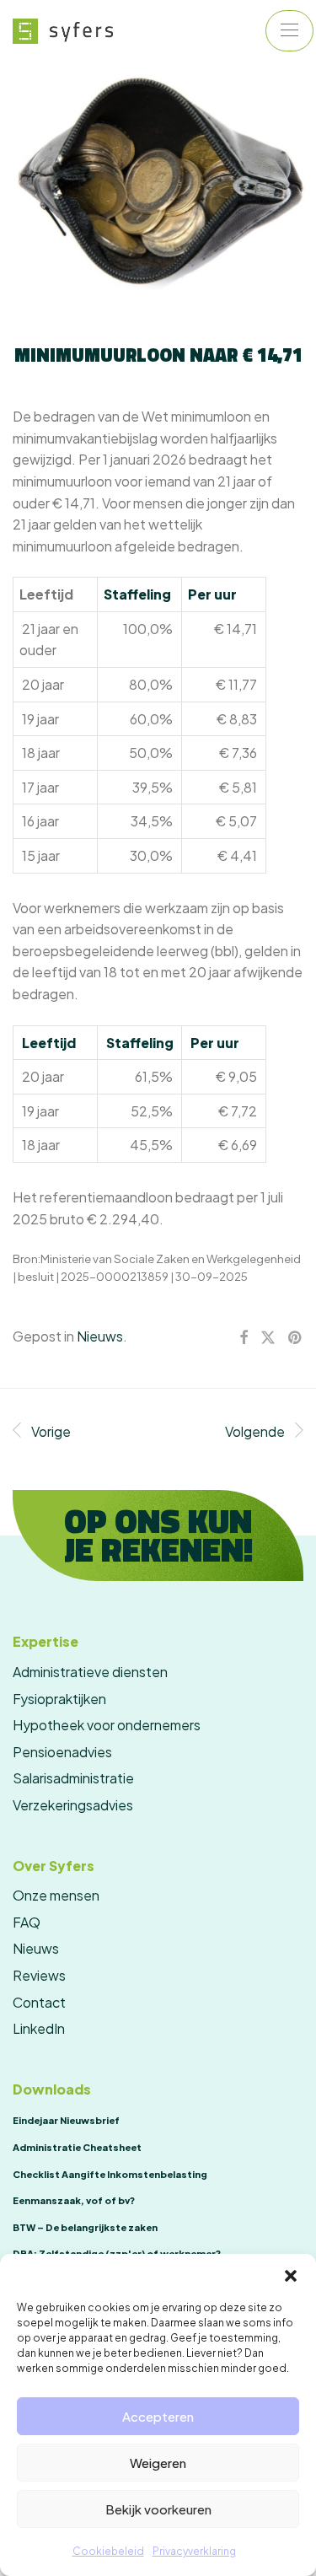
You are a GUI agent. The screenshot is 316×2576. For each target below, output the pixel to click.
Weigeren (158, 2463)
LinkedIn (39, 2028)
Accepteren (158, 2416)
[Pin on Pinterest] (296, 1338)
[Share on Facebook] (244, 1338)
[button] (291, 2275)
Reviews (39, 1975)
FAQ (27, 1922)
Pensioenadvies (62, 1752)
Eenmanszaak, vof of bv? (74, 2200)
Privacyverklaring (194, 2551)
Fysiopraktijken (59, 1699)
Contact (39, 2002)
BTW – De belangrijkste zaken (85, 2227)
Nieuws (100, 1336)
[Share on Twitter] (268, 1338)
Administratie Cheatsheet (77, 2147)
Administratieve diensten (90, 1672)
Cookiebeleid (108, 2551)
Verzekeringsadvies (73, 1805)
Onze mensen (56, 1895)
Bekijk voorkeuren (158, 2509)
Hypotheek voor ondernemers (107, 1725)
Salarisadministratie (73, 1778)
